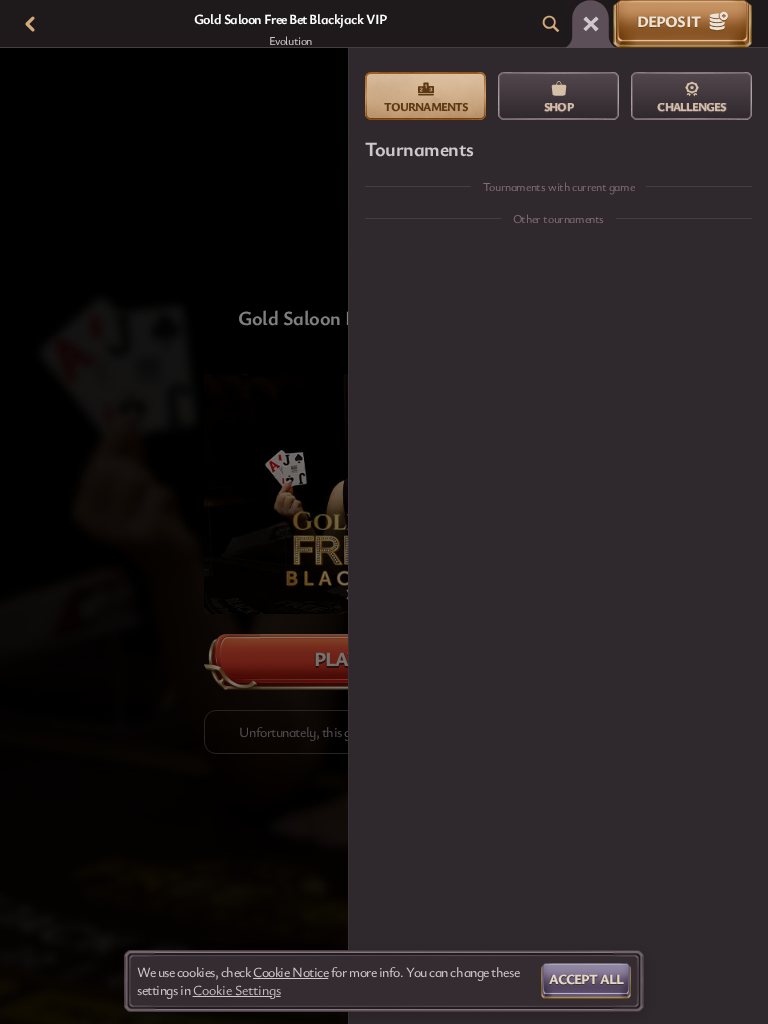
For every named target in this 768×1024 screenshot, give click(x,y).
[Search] (551, 24)
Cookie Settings (237, 990)
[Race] (591, 24)
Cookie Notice (290, 972)
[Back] (30, 24)
